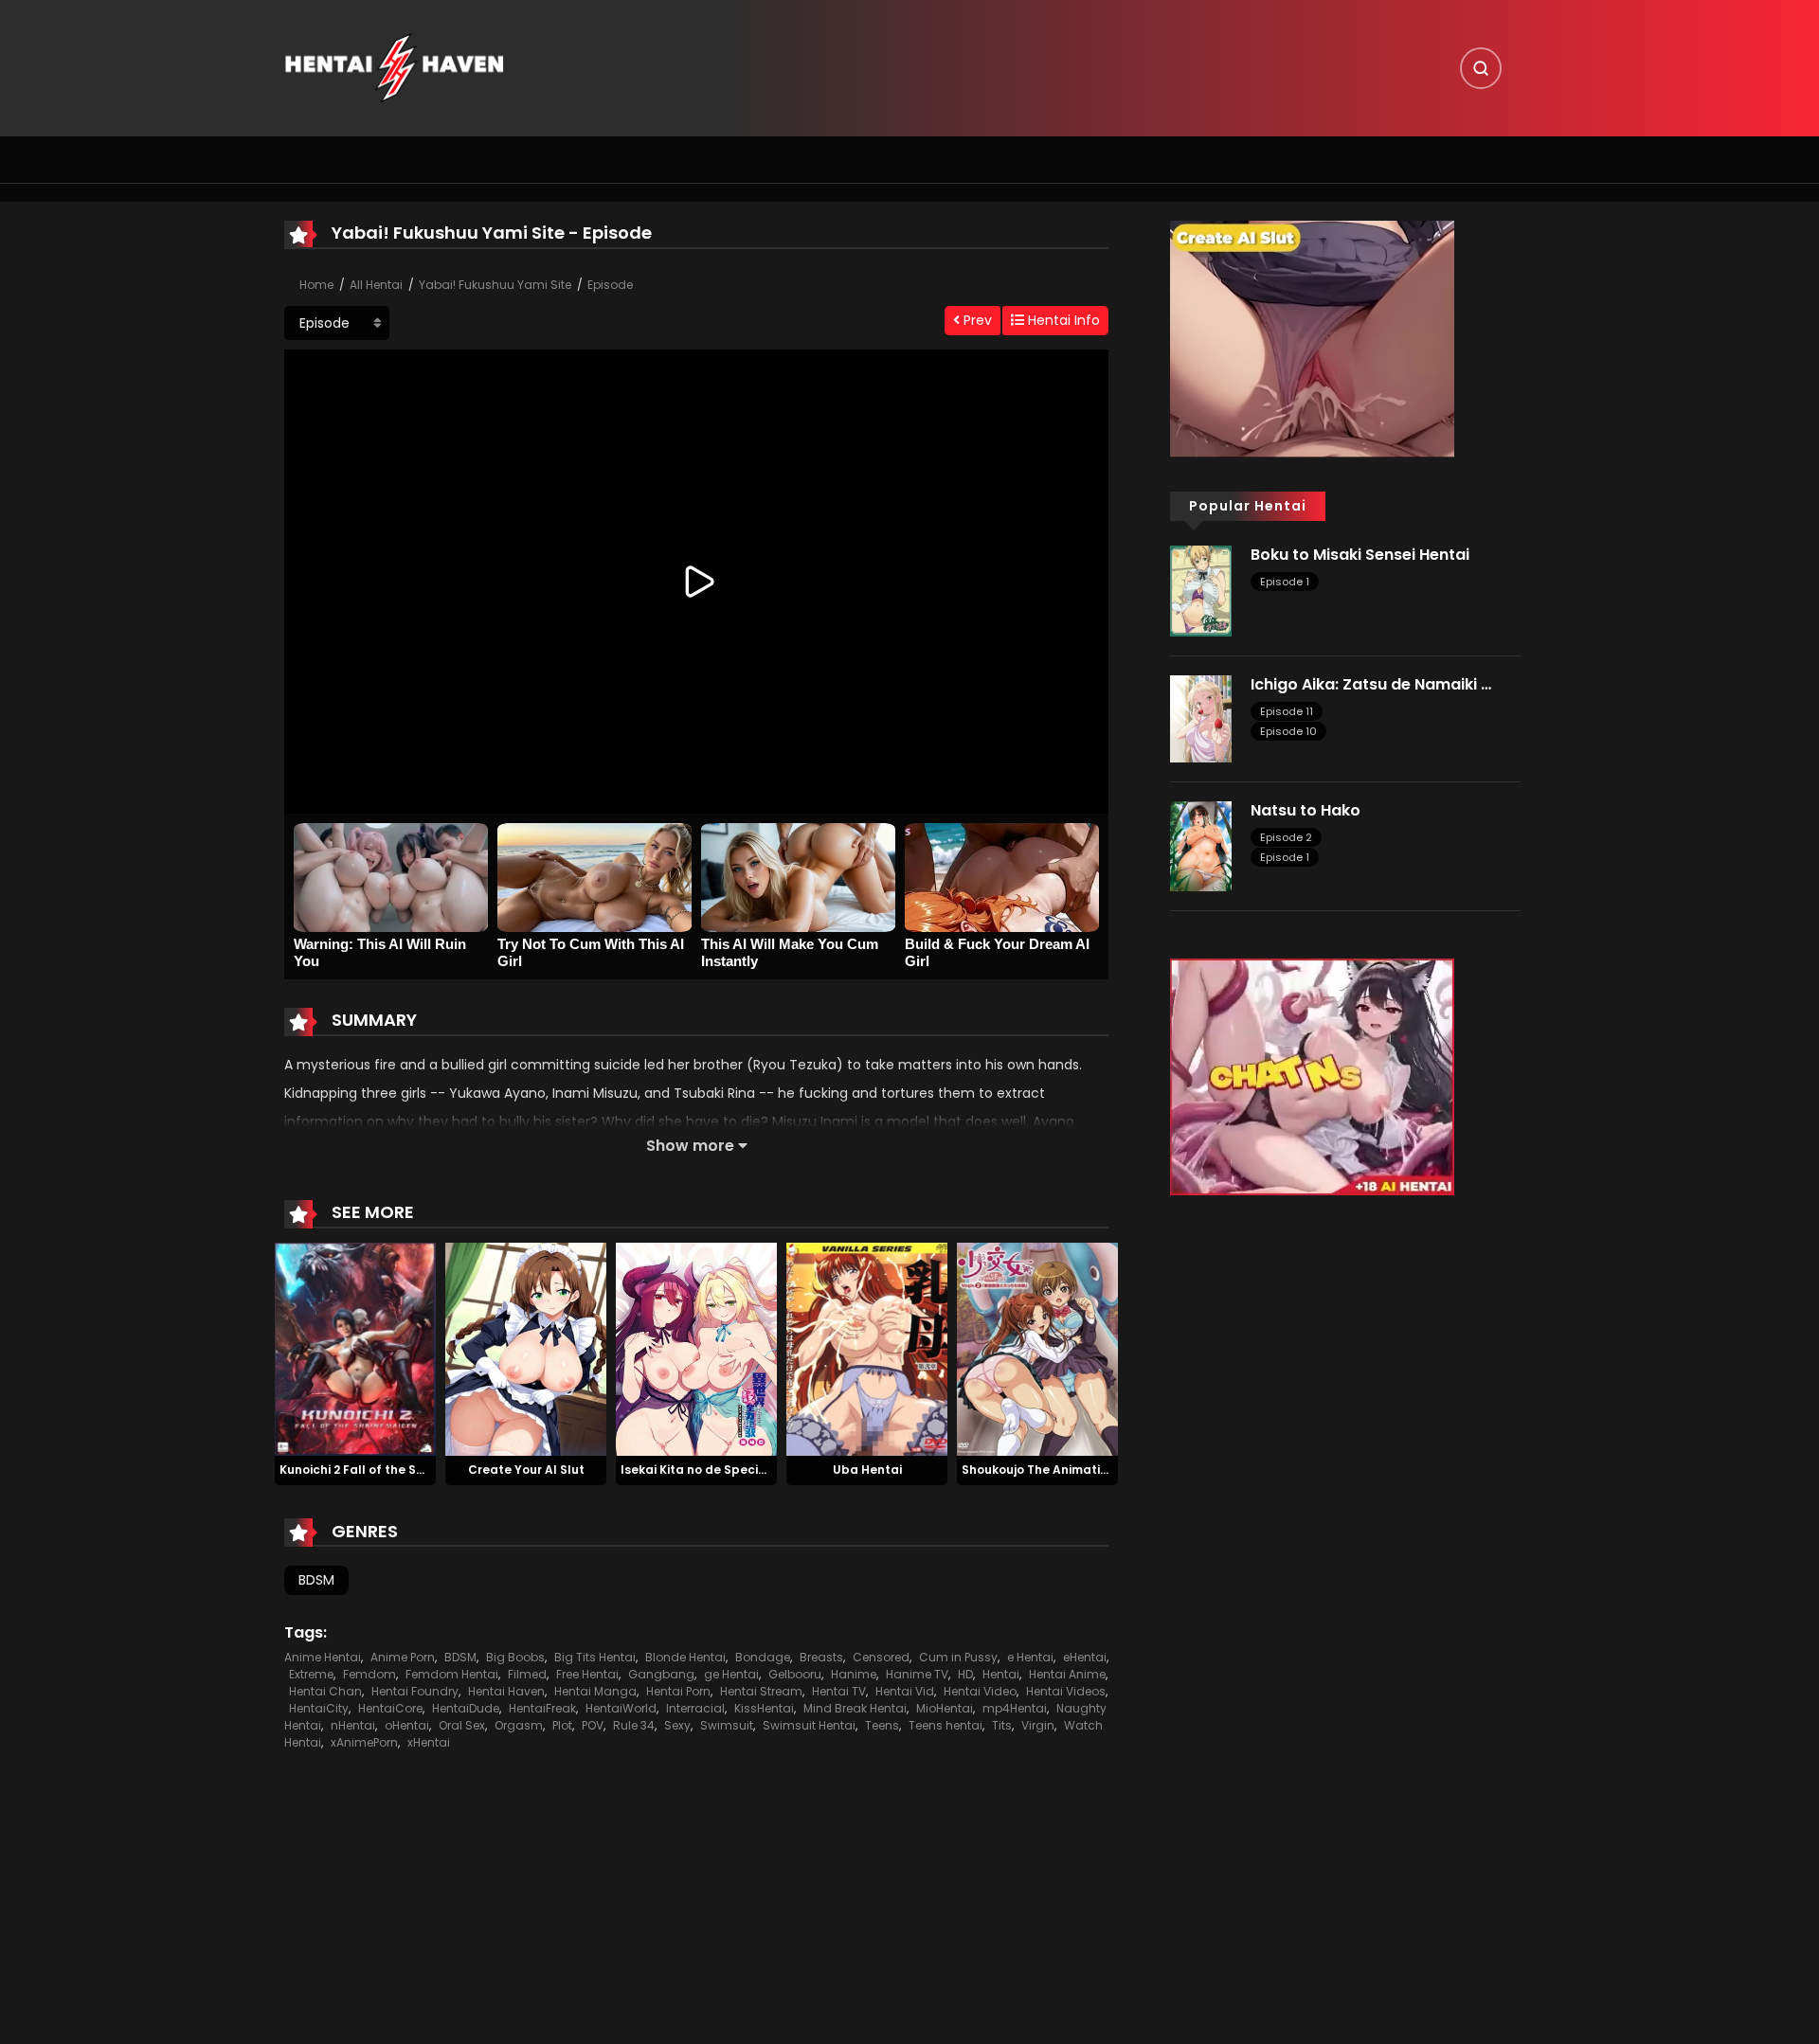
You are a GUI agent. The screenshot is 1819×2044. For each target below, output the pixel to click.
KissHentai (764, 1708)
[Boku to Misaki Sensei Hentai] (1201, 590)
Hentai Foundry (415, 1691)
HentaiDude (466, 1708)
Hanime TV (917, 1674)
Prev (976, 320)
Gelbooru (795, 1674)
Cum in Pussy (958, 1657)
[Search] (1481, 68)
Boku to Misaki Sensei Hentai (1360, 555)
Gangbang (661, 1674)
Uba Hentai (867, 1470)
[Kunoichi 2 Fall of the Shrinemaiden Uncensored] (355, 1348)
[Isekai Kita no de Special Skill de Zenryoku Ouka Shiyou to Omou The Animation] (696, 1348)
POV (593, 1725)
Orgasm (519, 1725)
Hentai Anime (1067, 1674)
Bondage (763, 1657)
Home (316, 285)
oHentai (407, 1725)
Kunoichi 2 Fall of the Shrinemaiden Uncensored (424, 1470)
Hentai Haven (506, 1691)
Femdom (369, 1674)
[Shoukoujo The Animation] (1037, 1348)
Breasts (821, 1657)
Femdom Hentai (452, 1674)
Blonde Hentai (685, 1657)
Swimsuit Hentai (809, 1725)
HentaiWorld (621, 1708)
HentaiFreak (542, 1708)
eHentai (1085, 1657)
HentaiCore (390, 1708)
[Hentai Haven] (394, 67)
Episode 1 (1285, 582)
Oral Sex (462, 1725)
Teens (882, 1725)
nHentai (353, 1725)
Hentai (1001, 1674)
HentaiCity (319, 1708)
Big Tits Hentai (595, 1657)
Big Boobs (515, 1657)
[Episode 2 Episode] (337, 323)
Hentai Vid (905, 1691)
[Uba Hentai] (867, 1348)
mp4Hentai (1015, 1708)
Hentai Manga (595, 1691)
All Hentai (376, 285)
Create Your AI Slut (526, 1470)
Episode (610, 285)
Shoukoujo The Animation (1038, 1470)
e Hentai (1030, 1657)
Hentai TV (839, 1691)
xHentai (429, 1742)
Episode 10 (1288, 731)
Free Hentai (587, 1674)
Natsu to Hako (1306, 810)
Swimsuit (727, 1725)
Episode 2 (1286, 837)
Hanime (854, 1674)
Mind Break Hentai (855, 1708)
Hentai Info (1062, 320)
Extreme (311, 1674)
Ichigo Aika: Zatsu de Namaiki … (1371, 684)
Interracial (695, 1708)
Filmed (527, 1674)
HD (965, 1674)
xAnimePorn (364, 1742)
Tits (1002, 1725)
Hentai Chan (325, 1691)
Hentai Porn (678, 1691)
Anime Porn (403, 1657)
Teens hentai (946, 1725)
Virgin (1038, 1725)
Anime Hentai (323, 1657)
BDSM (316, 1580)
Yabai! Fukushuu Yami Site (495, 285)
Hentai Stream (761, 1691)
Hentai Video (980, 1691)
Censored (881, 1657)
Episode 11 (1287, 711)
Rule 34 (634, 1725)
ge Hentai (731, 1674)
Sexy (677, 1725)
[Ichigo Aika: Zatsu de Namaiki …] (1201, 717)
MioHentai (945, 1708)
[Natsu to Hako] (1201, 845)
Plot (562, 1725)
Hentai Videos (1066, 1691)
